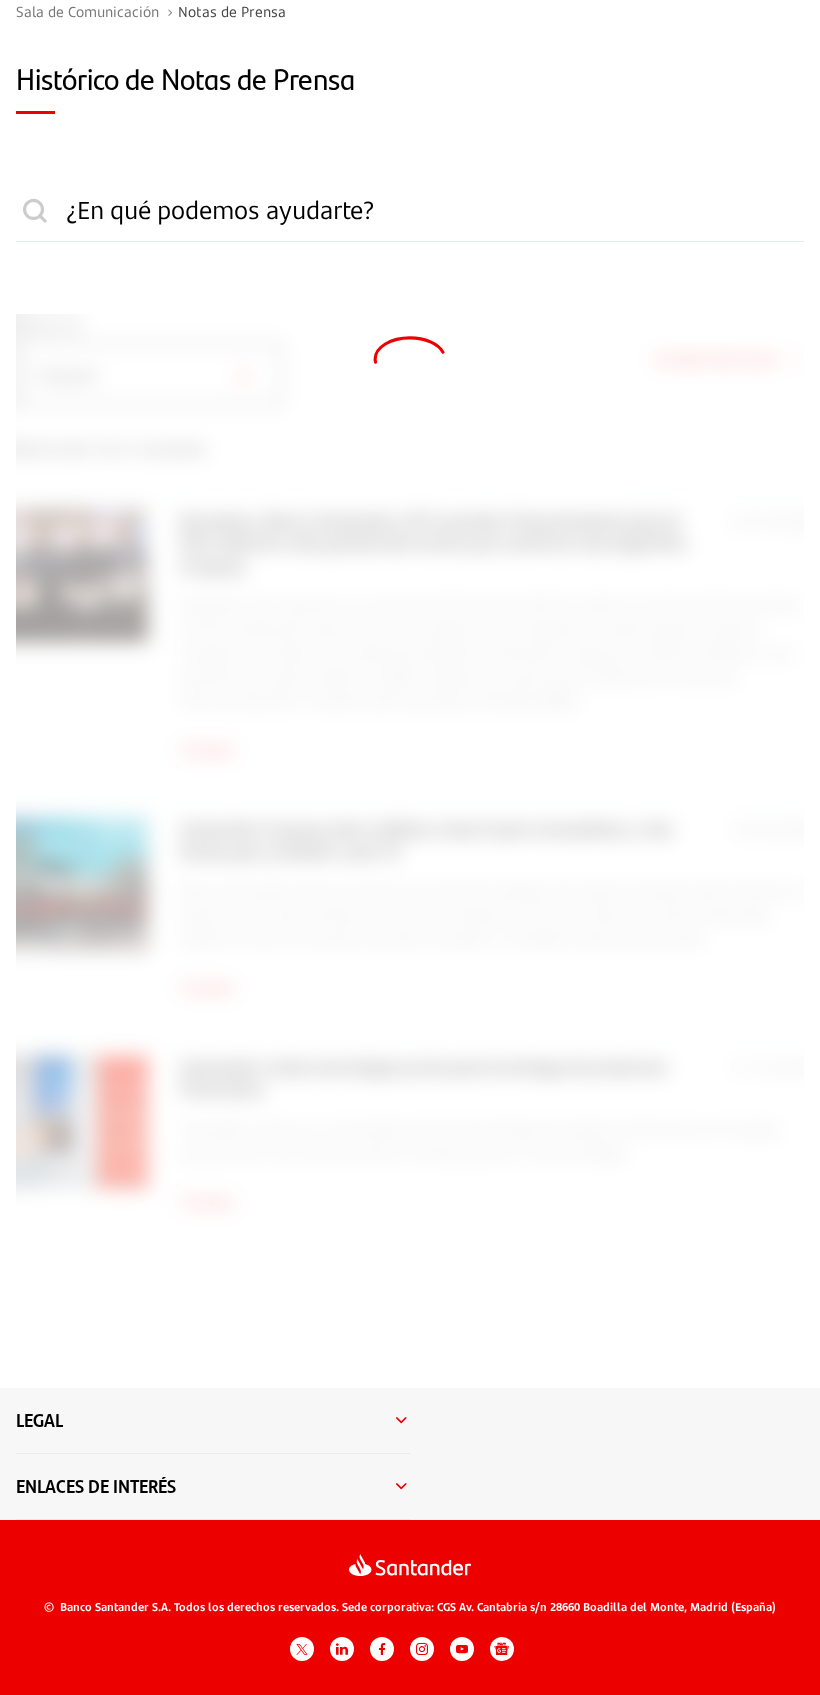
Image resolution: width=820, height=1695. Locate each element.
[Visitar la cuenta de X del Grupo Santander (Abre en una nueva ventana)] (302, 1649)
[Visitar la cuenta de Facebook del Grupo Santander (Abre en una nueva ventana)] (382, 1649)
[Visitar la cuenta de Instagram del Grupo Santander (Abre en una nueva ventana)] (422, 1649)
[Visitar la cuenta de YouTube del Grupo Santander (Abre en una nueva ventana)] (462, 1649)
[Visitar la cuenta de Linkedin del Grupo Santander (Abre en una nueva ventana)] (342, 1649)
